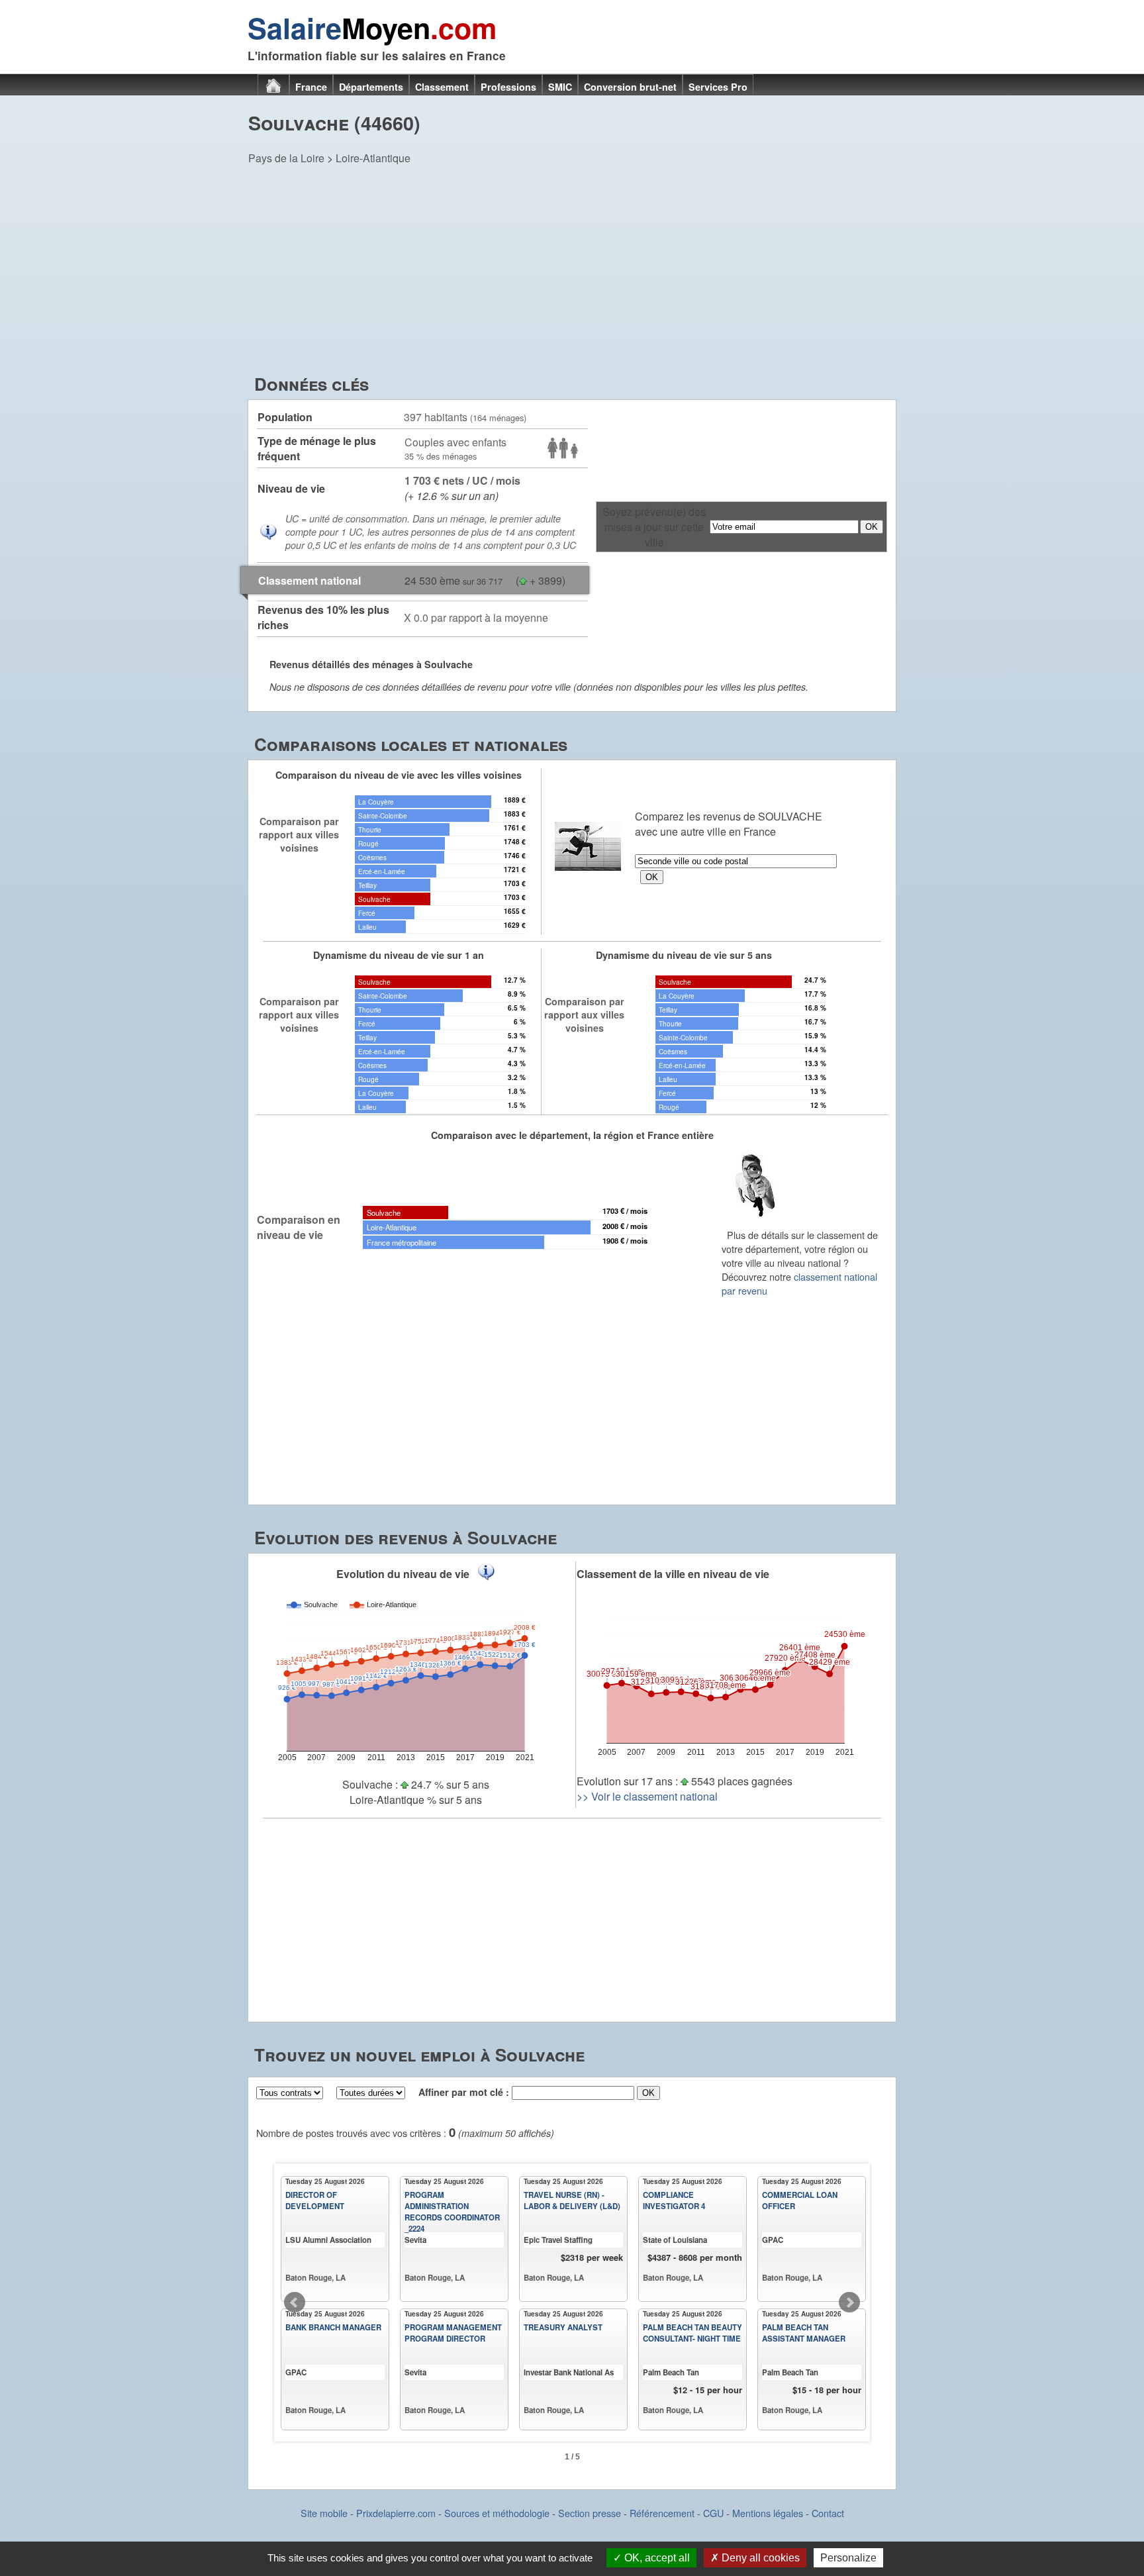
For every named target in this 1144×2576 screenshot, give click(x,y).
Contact (828, 2513)
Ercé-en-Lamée (382, 871)
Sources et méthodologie (497, 2513)
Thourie (370, 829)
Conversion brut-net (630, 87)
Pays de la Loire (286, 158)
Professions (508, 87)
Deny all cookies (759, 2558)
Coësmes (372, 857)
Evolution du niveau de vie (403, 1574)
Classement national (310, 580)
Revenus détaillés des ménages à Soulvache (371, 664)
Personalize (848, 2558)
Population (285, 417)
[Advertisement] (572, 272)
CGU (713, 2513)
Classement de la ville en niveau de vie (673, 1574)
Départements (371, 87)
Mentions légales (768, 2513)
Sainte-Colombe (383, 816)
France (311, 87)
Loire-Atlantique (373, 158)
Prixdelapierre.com (396, 2513)
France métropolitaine (402, 1242)
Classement (442, 87)
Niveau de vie (291, 488)
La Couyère (376, 802)
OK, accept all (656, 2558)
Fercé (367, 913)
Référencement (662, 2513)
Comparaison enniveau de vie (299, 1227)
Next (849, 2303)
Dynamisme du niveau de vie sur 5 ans (684, 955)
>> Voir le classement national (647, 1796)
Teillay (367, 885)
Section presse (590, 2513)
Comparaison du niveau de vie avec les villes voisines (399, 775)
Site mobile (324, 2513)
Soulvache (374, 899)
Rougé (368, 843)
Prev (295, 2303)
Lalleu (367, 927)
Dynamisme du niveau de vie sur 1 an (399, 955)
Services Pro (718, 87)
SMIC (560, 87)
